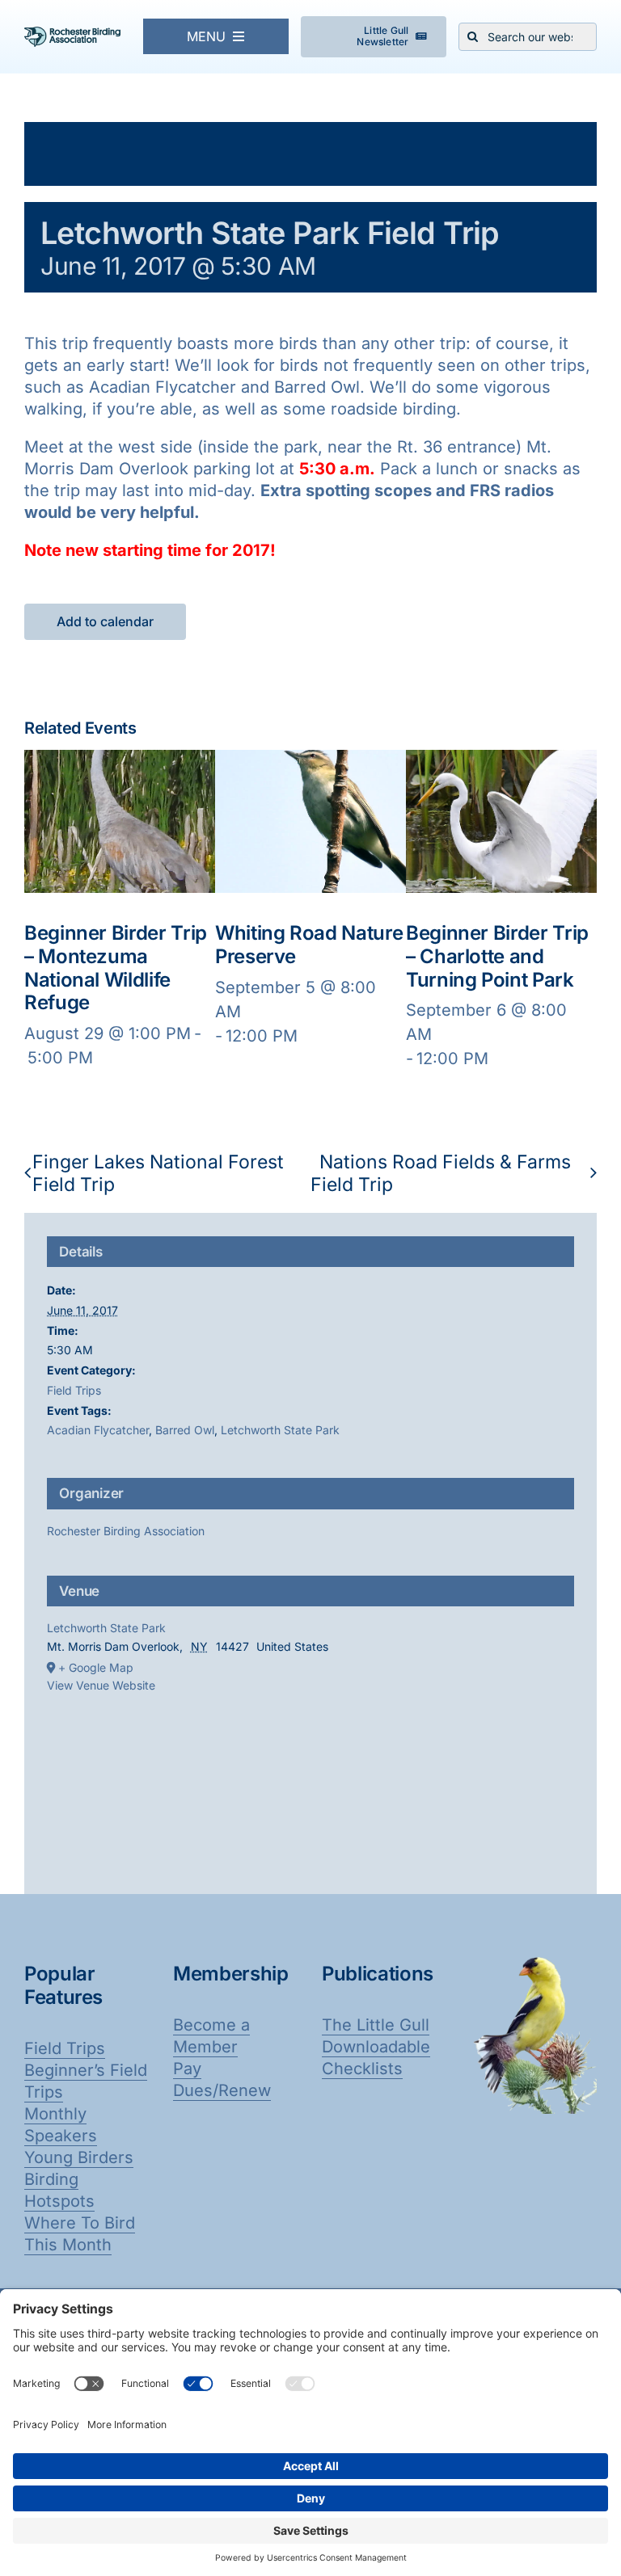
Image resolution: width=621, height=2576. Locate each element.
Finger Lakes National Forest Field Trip (158, 1173)
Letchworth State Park (280, 1430)
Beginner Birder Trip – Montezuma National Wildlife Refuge (116, 968)
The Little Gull (376, 2025)
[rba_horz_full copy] (72, 35)
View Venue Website (101, 1685)
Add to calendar (105, 622)
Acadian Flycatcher (98, 1430)
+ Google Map (96, 1667)
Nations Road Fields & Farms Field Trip (441, 1173)
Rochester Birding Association (126, 1531)
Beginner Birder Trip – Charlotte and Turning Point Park (497, 956)
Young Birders (79, 2157)
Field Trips (74, 1390)
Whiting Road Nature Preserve (309, 945)
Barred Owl (185, 1430)
